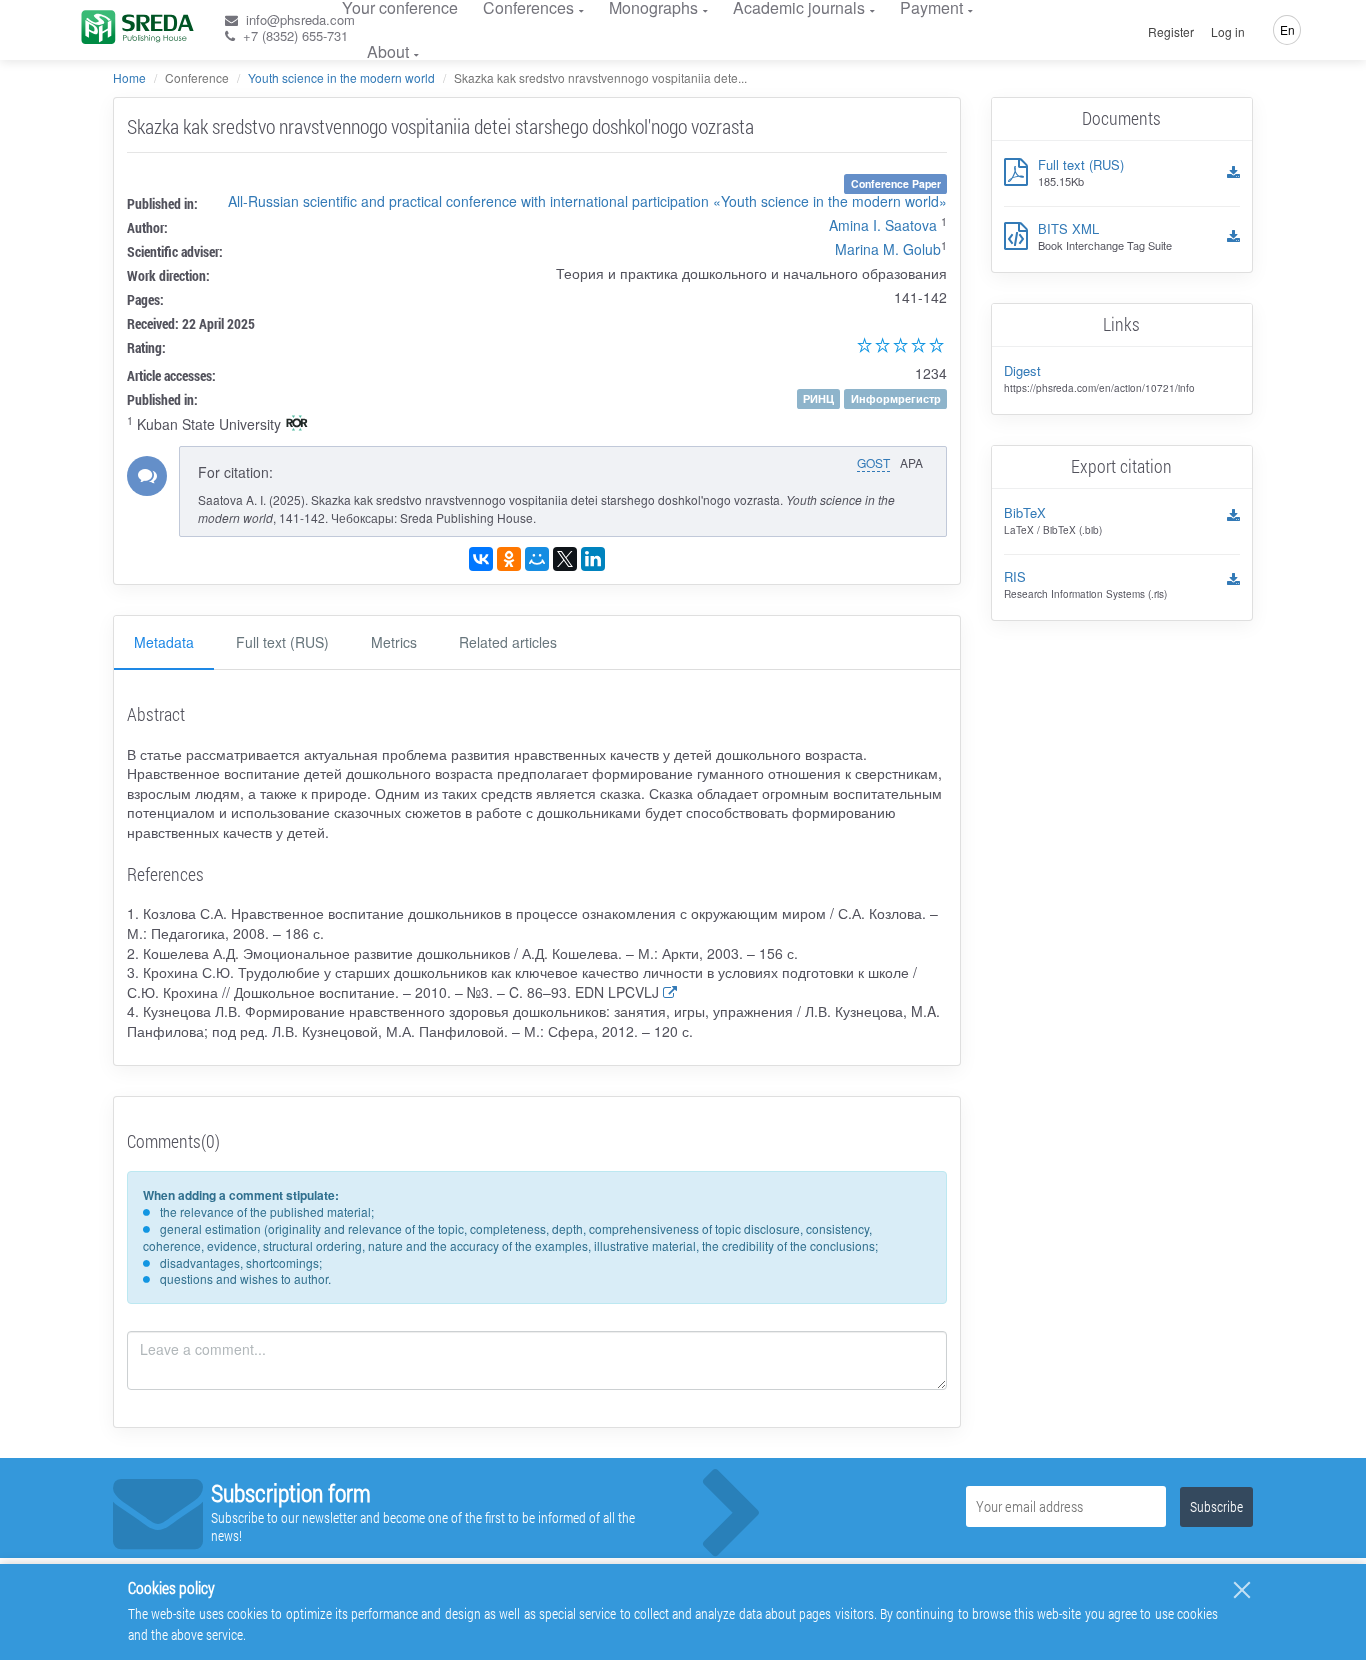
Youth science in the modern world (341, 77)
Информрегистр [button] (896, 398)
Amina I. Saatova (883, 225)
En (1287, 29)
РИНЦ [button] (818, 398)
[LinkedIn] (593, 559)
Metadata (164, 642)
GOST (873, 462)
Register (1171, 32)
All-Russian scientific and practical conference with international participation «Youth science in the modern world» (587, 201)
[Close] (1242, 1590)
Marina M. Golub (888, 249)
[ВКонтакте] (481, 559)
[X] (565, 559)
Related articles (508, 642)
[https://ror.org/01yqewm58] (297, 425)
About (388, 51)
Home (129, 77)
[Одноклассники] (509, 559)
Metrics (394, 642)
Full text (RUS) (282, 642)
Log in (1228, 32)
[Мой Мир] (537, 559)
